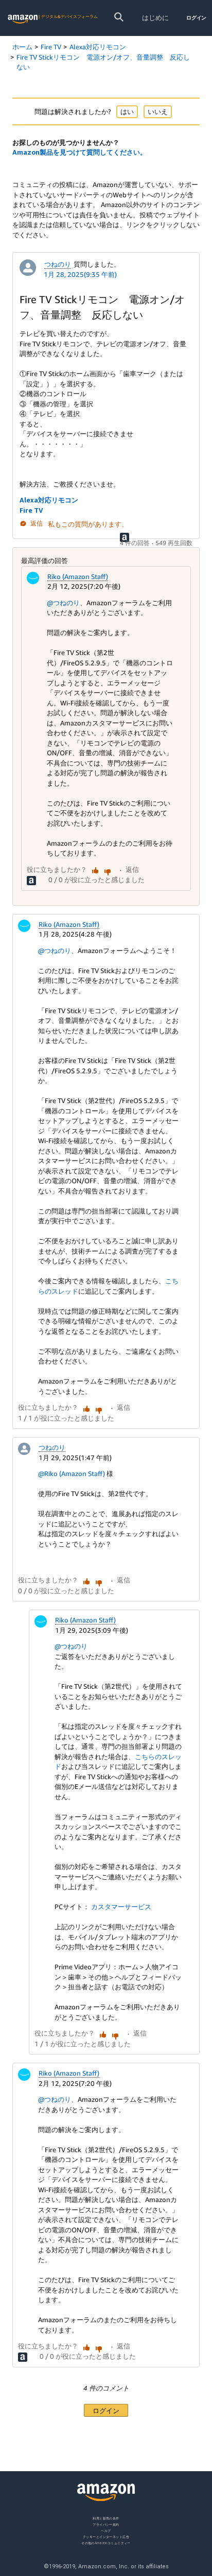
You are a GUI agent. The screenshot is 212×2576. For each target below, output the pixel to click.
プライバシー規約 (106, 2524)
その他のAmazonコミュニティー (106, 2543)
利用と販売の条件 (106, 2518)
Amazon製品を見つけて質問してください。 (79, 152)
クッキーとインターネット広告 (106, 2537)
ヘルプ (106, 2531)
